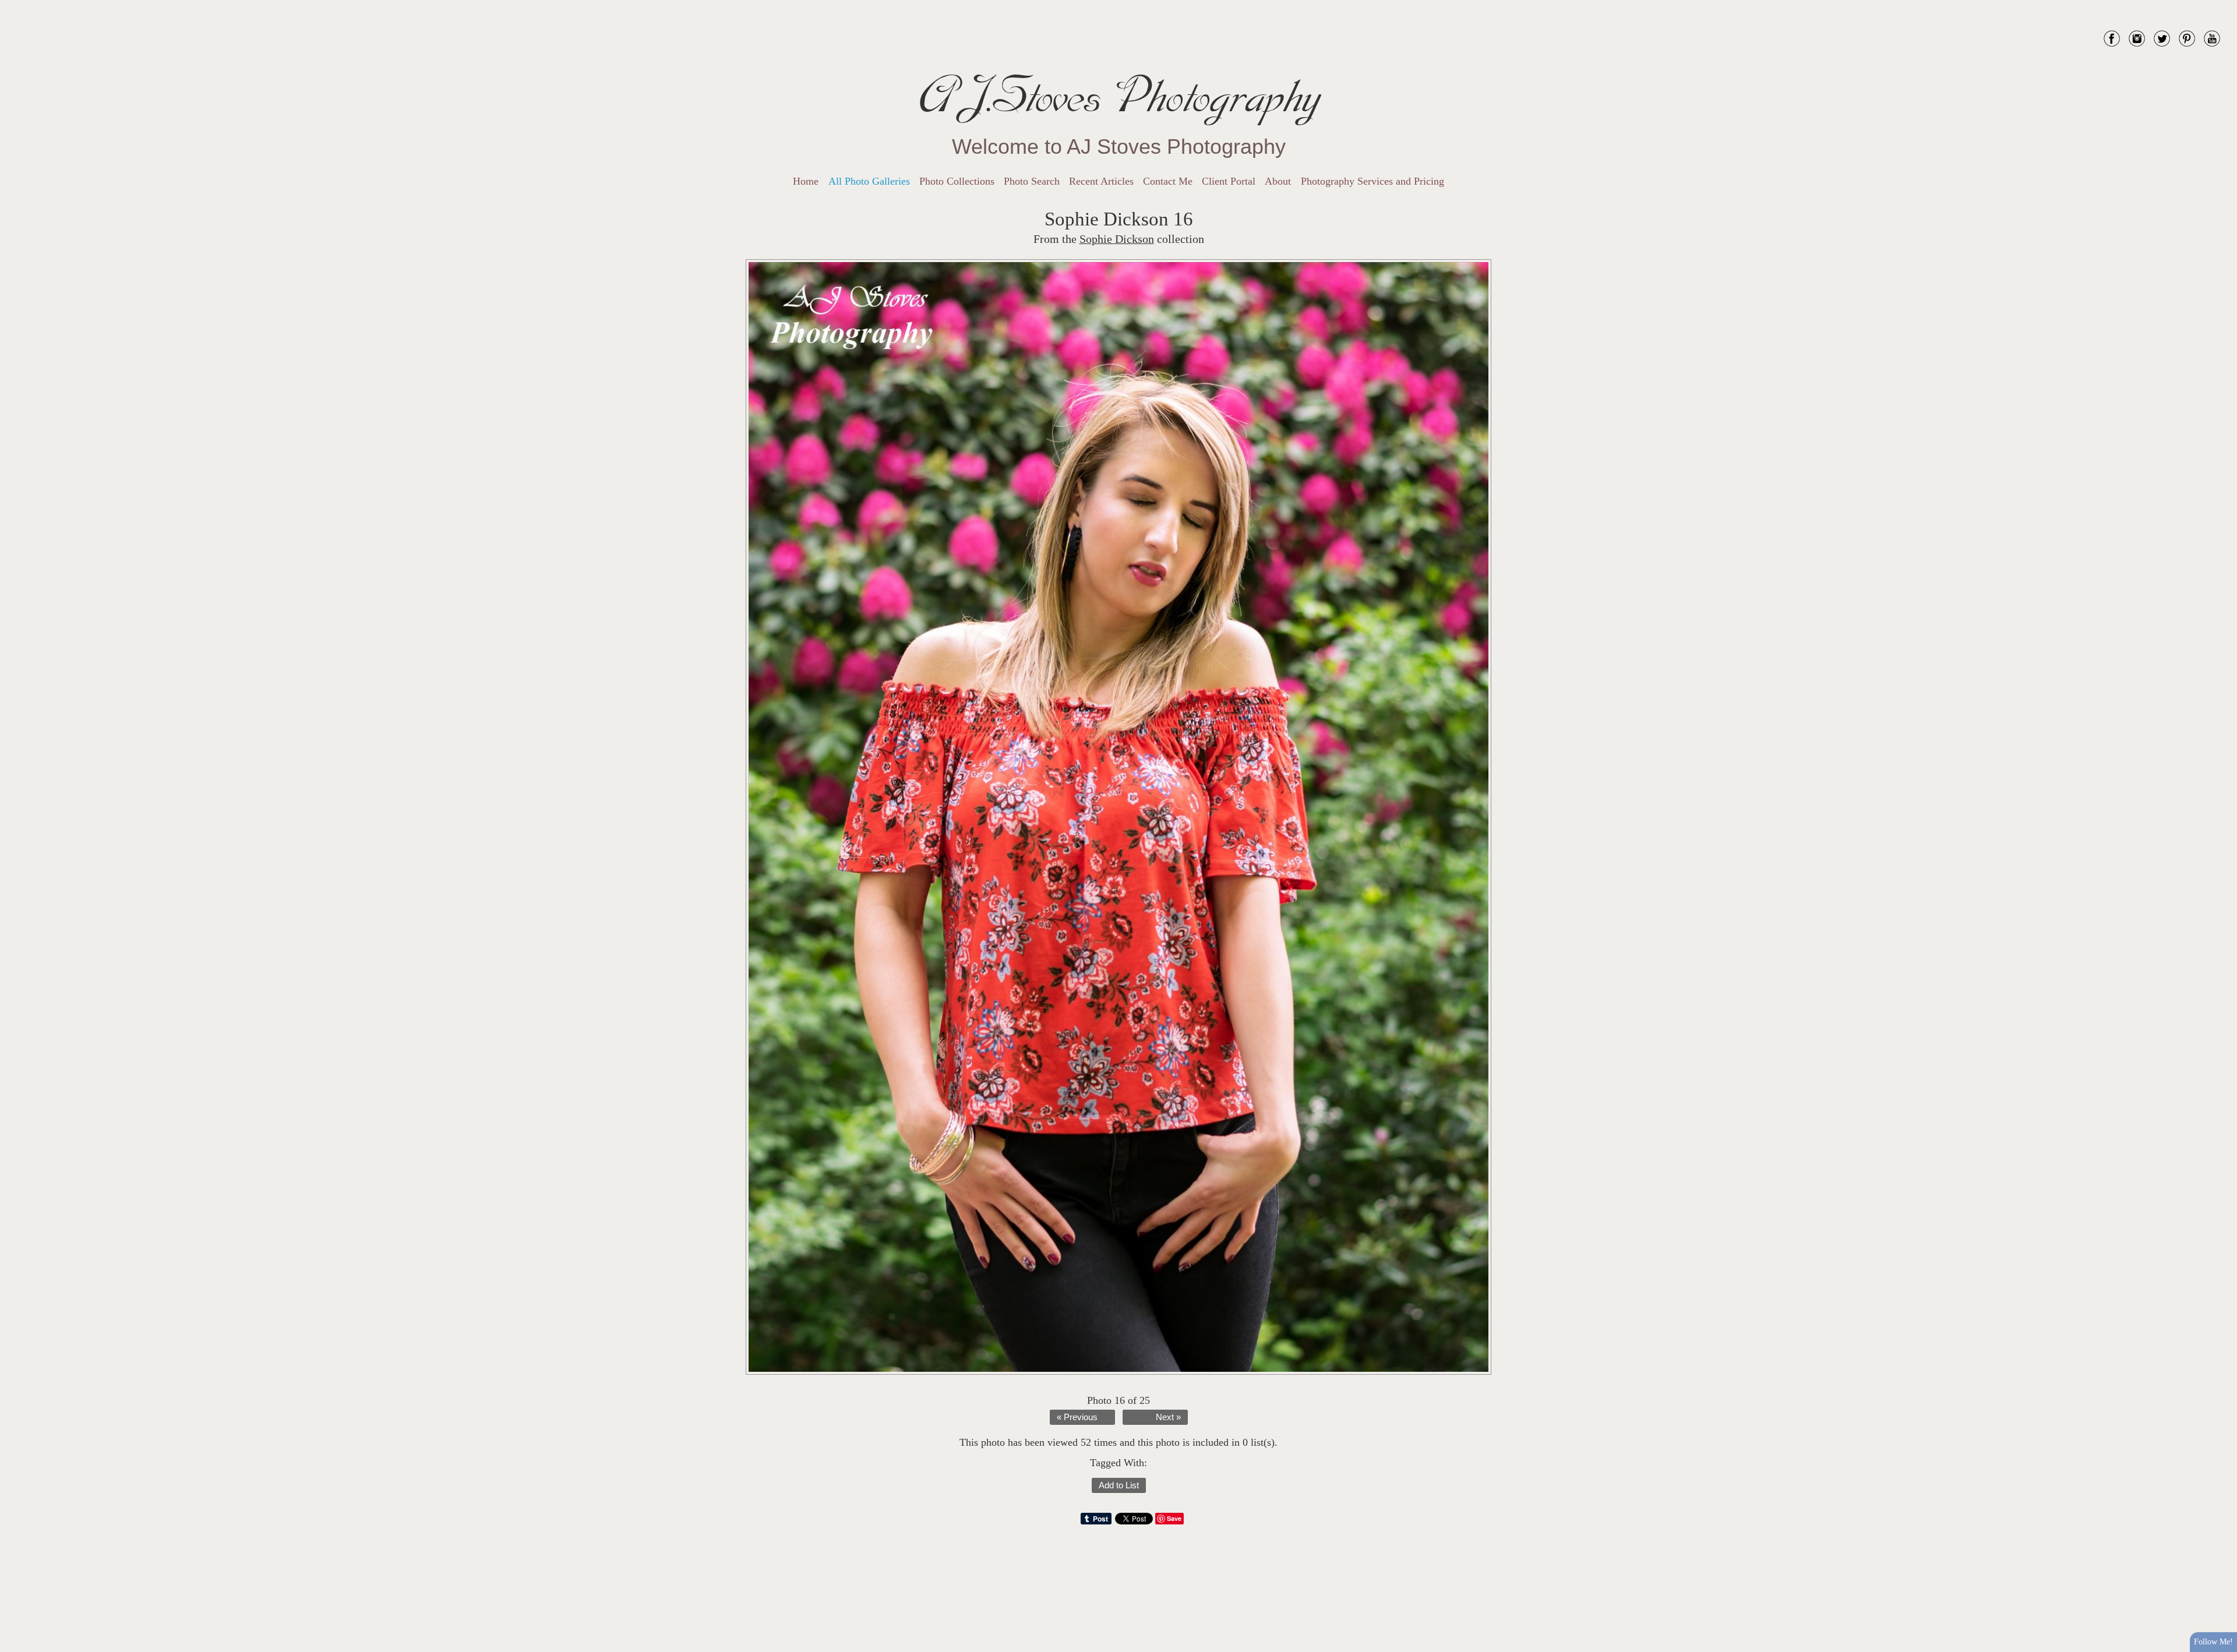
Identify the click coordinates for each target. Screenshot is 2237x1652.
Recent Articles (1101, 181)
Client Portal (1229, 181)
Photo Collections (957, 181)
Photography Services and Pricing (1372, 181)
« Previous (1077, 1417)
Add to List (1119, 1485)
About (1278, 181)
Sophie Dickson (1117, 239)
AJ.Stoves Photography (1118, 96)
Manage (2222, 6)
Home (806, 181)
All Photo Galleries (869, 181)
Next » (1168, 1417)
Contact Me (1168, 181)
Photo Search (1032, 181)
